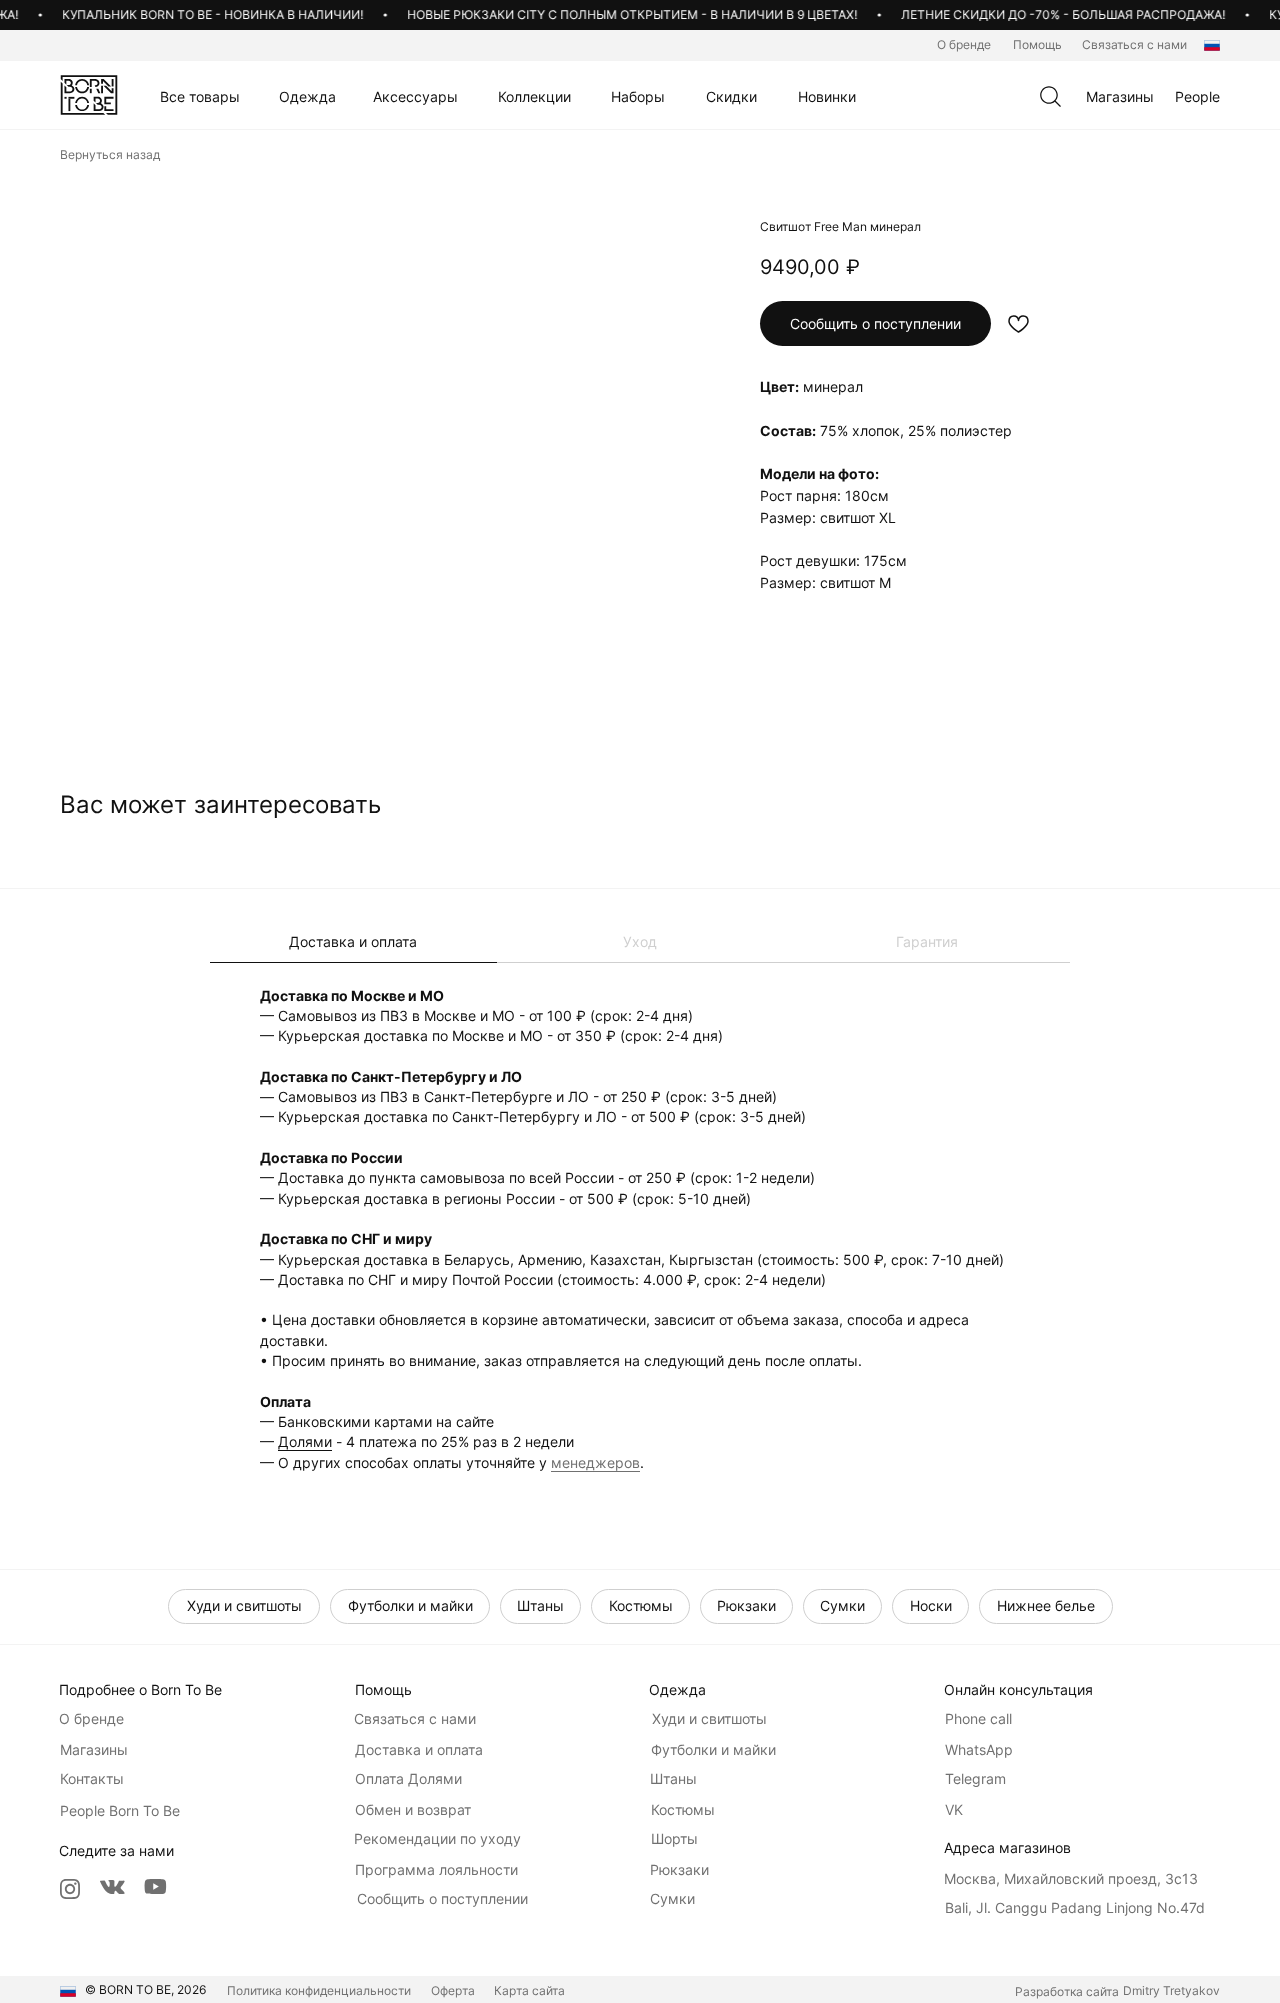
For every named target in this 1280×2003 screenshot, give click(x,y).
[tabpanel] (640, 1228)
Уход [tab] (640, 941)
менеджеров (595, 1462)
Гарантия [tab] (927, 941)
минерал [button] (833, 386)
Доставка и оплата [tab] (353, 941)
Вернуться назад (110, 154)
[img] (89, 95)
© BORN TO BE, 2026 (145, 1989)
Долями (305, 1441)
